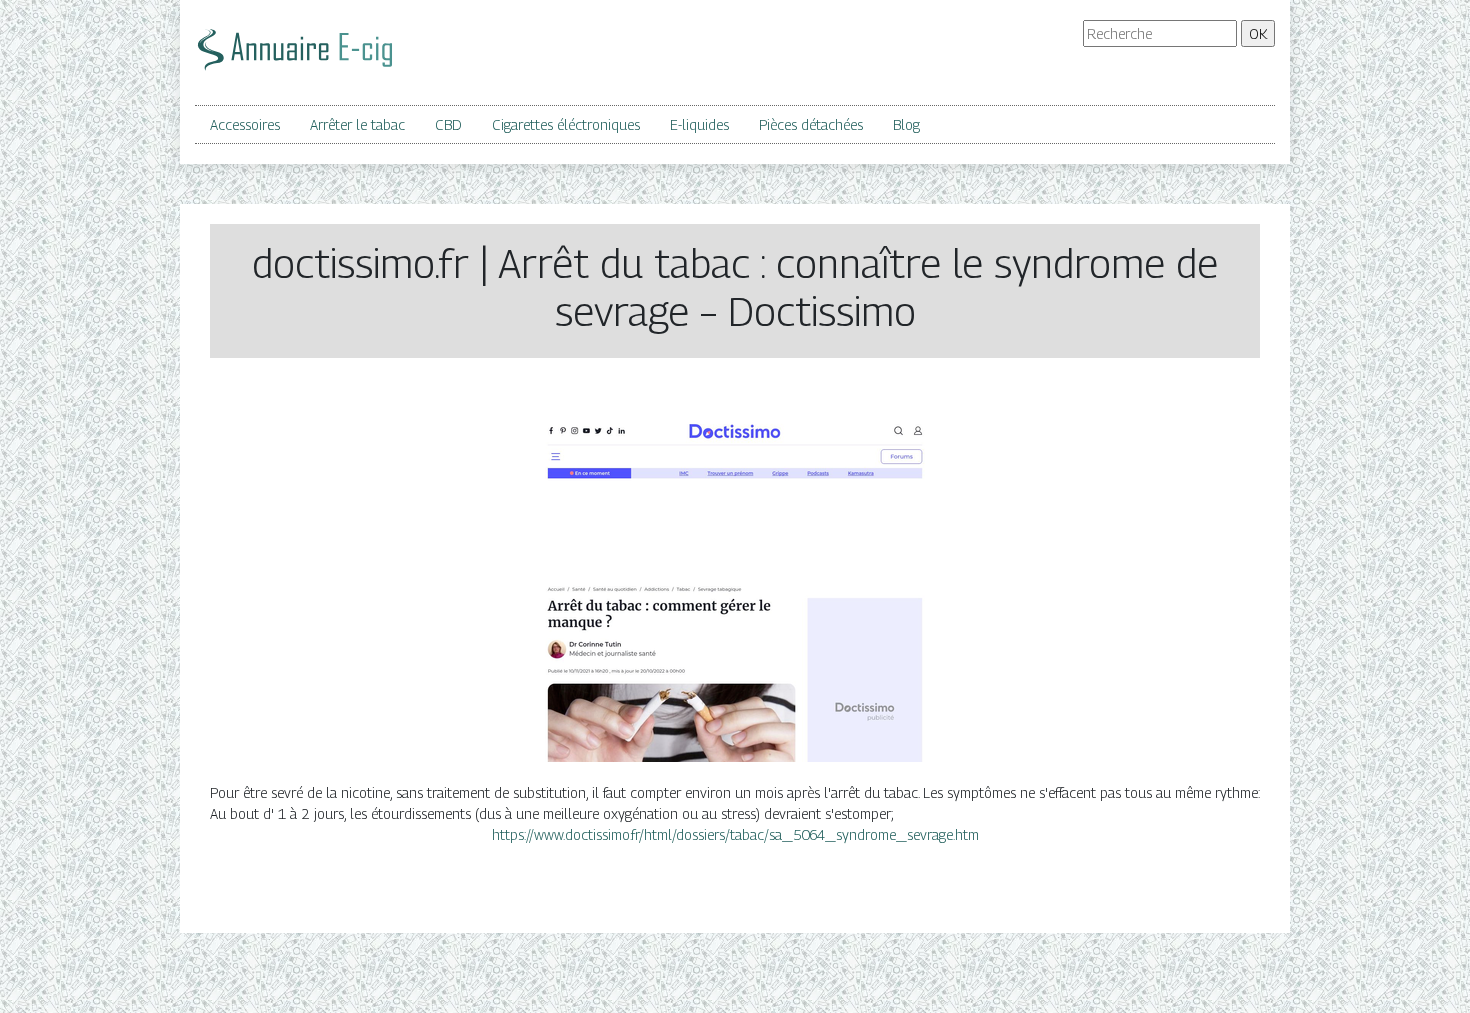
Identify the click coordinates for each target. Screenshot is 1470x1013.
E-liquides (699, 124)
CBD (448, 124)
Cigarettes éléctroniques (566, 124)
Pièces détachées (811, 124)
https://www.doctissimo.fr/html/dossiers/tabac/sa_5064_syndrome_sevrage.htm (735, 834)
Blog (906, 124)
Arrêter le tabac (357, 124)
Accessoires (245, 124)
